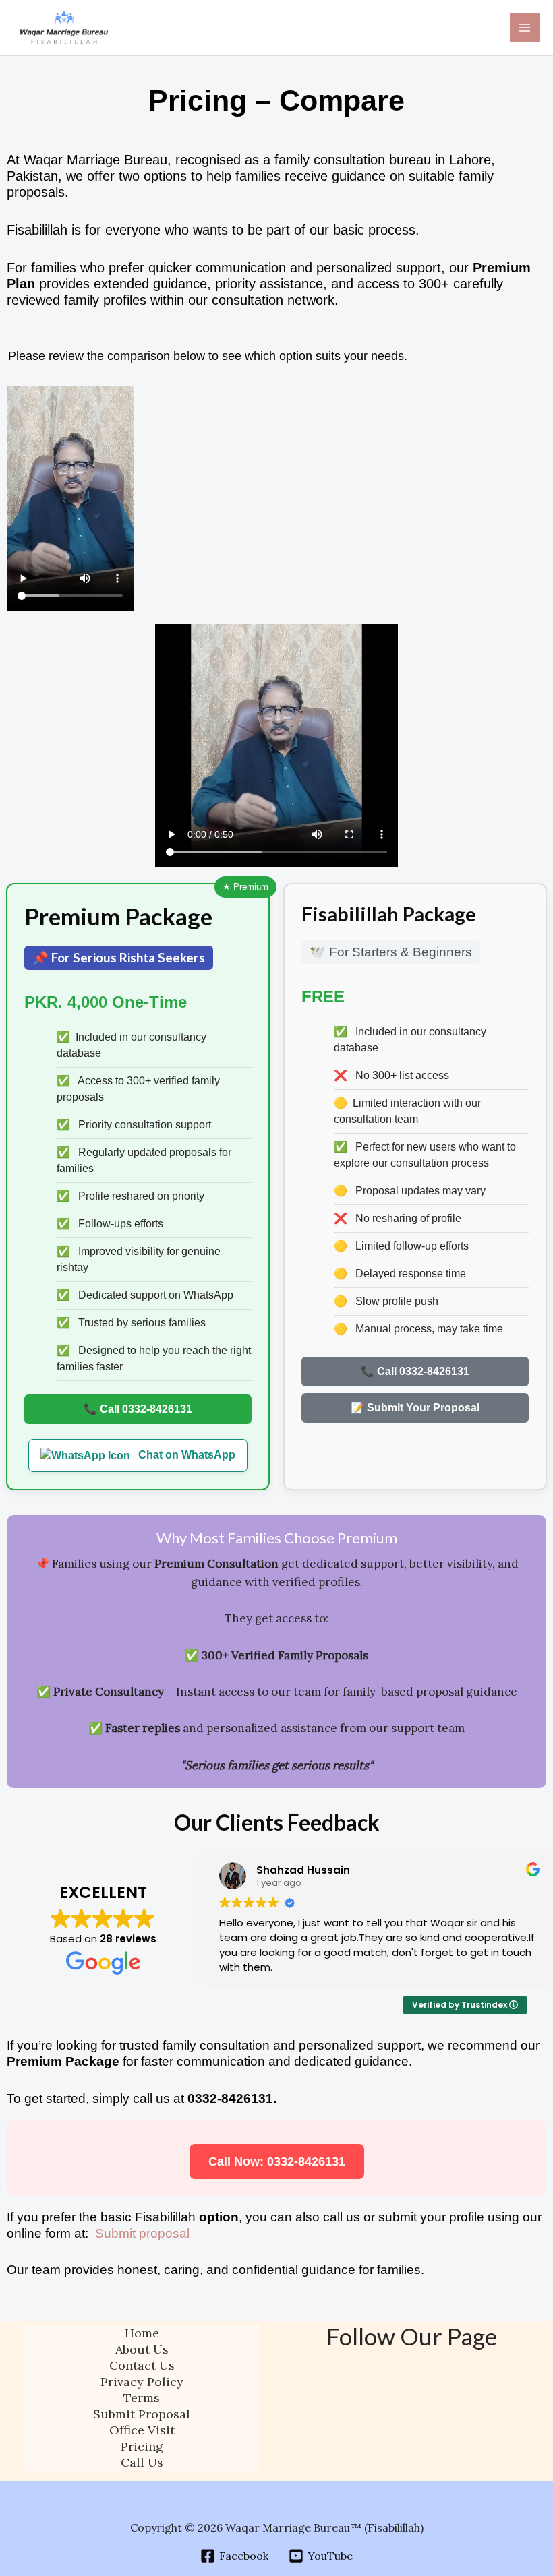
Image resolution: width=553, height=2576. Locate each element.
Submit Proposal (142, 2414)
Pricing (142, 2446)
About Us (142, 2349)
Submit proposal (142, 2233)
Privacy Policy (142, 2382)
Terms (142, 2398)
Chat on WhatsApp (185, 1455)
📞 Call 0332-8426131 (138, 1409)
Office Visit (142, 2430)
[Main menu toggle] (525, 28)
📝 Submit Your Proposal (415, 1408)
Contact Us (142, 2365)
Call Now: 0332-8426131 (277, 2161)
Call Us (142, 2462)
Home (142, 2333)
